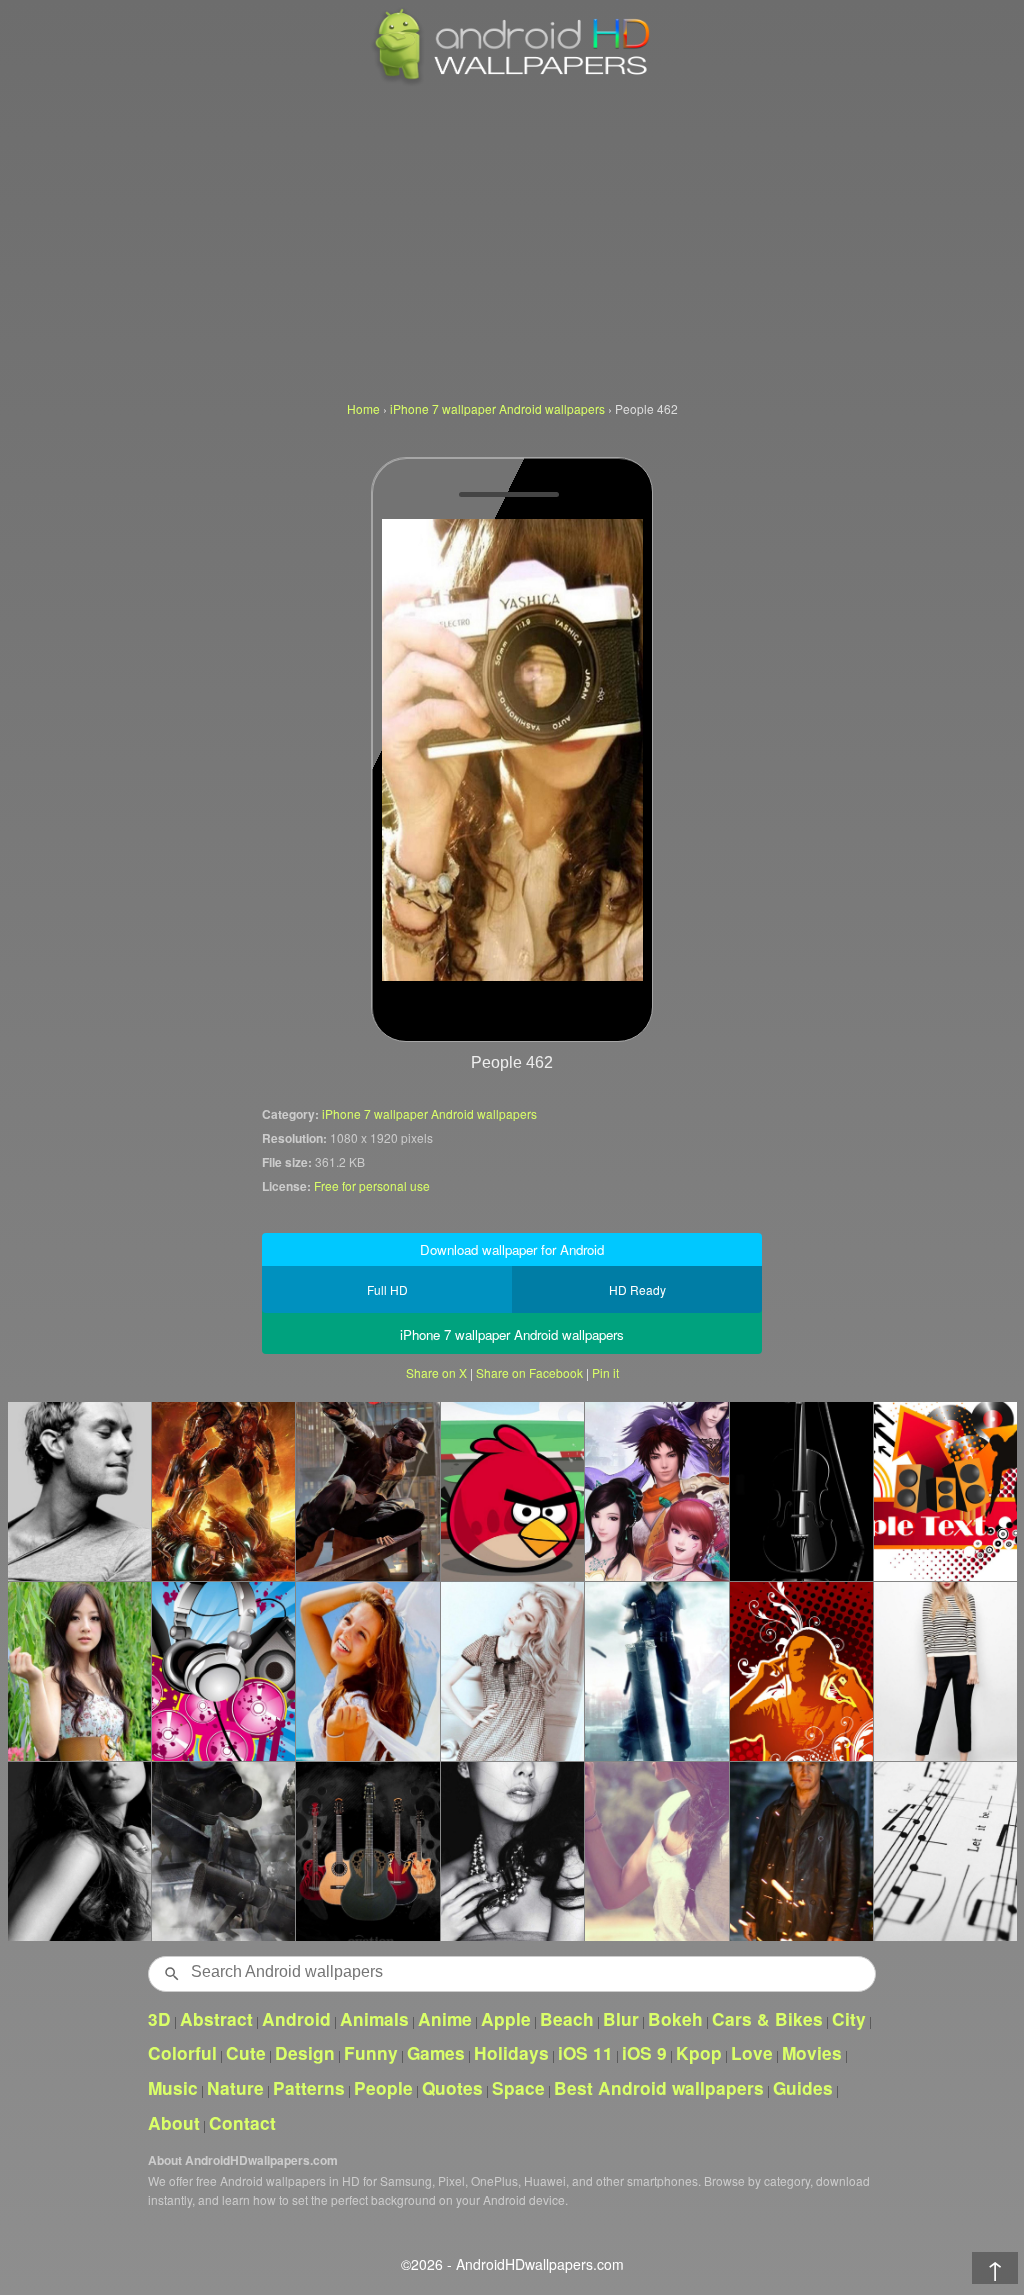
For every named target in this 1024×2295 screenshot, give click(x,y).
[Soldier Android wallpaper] (223, 1851)
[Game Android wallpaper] (223, 1491)
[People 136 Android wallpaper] (79, 1671)
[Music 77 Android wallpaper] (801, 1671)
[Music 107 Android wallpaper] (801, 1491)
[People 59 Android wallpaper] (367, 1671)
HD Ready (637, 1289)
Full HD (387, 1289)
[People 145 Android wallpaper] (801, 1851)
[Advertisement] (512, 240)
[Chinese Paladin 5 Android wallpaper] (656, 1491)
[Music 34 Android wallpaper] (945, 1491)
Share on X (436, 1372)
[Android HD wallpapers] (512, 81)
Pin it (605, 1372)
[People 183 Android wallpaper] (79, 1491)
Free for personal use (372, 1185)
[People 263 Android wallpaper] (656, 1851)
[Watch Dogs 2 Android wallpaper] (367, 1491)
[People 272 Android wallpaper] (512, 1671)
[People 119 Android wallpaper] (512, 1851)
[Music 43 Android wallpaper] (367, 1851)
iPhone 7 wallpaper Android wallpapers (429, 1113)
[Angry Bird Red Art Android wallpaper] (512, 1491)
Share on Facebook (529, 1372)
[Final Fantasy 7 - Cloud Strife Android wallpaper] (656, 1671)
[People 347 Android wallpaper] (79, 1851)
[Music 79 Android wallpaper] (223, 1671)
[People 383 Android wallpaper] (945, 1671)
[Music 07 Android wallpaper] (945, 1851)
